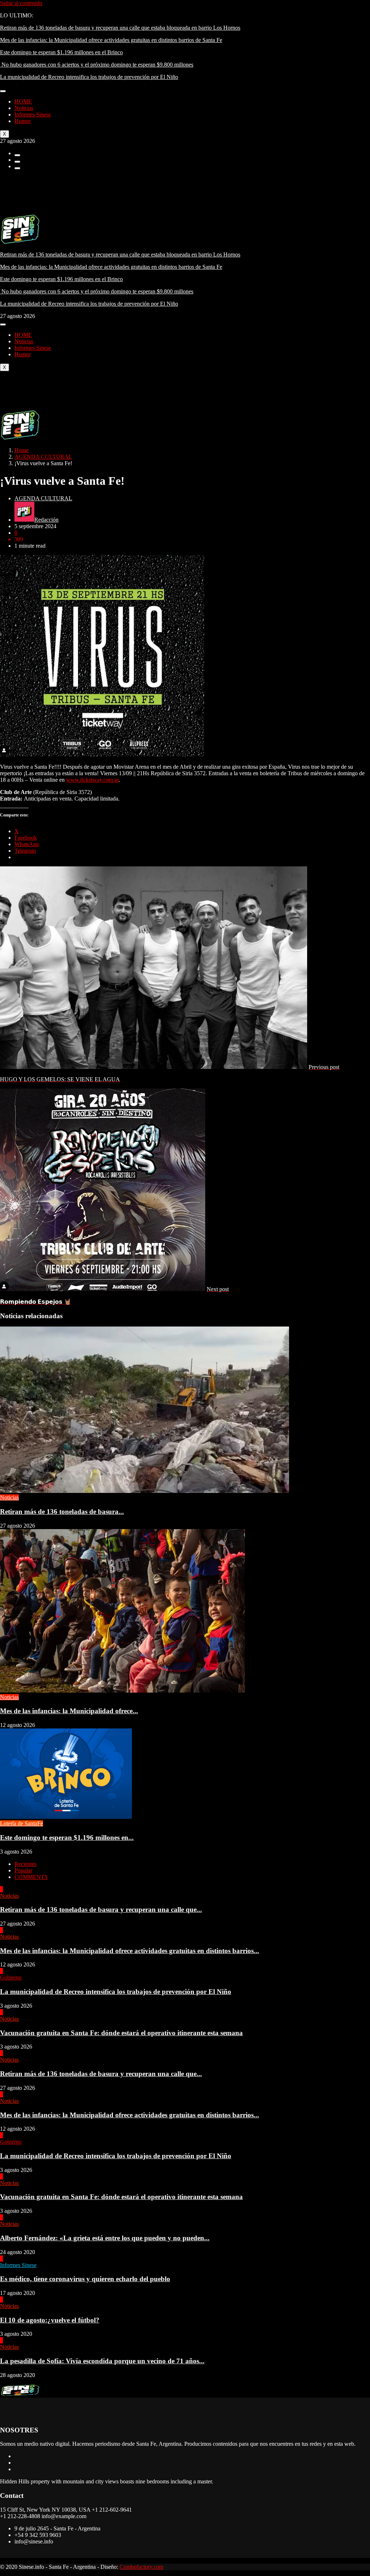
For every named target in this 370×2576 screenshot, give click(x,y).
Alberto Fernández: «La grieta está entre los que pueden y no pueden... (105, 2238)
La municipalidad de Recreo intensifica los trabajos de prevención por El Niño (89, 77)
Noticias (24, 108)
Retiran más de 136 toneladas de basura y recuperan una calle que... (101, 1909)
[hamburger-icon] (3, 91)
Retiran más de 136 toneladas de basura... (62, 1512)
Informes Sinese (33, 114)
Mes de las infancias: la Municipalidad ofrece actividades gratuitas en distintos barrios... (130, 1951)
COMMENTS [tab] (31, 1877)
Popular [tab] (23, 1870)
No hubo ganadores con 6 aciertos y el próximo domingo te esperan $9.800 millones (97, 65)
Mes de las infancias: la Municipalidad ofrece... (69, 1711)
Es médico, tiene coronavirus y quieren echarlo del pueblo (85, 2279)
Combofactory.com (141, 2567)
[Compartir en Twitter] (17, 162)
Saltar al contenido (21, 3)
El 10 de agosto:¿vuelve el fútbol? (50, 2320)
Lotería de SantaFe (21, 1823)
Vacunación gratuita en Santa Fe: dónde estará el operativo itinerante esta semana (121, 2033)
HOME (23, 101)
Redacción (46, 520)
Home (21, 450)
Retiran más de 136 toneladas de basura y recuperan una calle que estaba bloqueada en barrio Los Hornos (120, 28)
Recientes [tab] (25, 1864)
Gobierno (11, 1977)
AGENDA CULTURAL (43, 457)
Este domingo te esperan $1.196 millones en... (67, 1837)
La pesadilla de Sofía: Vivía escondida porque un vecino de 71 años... (102, 2361)
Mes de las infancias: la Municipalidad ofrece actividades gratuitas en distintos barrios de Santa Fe (111, 40)
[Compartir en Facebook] (17, 155)
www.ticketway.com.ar (92, 780)
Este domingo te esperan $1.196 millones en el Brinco (61, 52)
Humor (23, 121)
